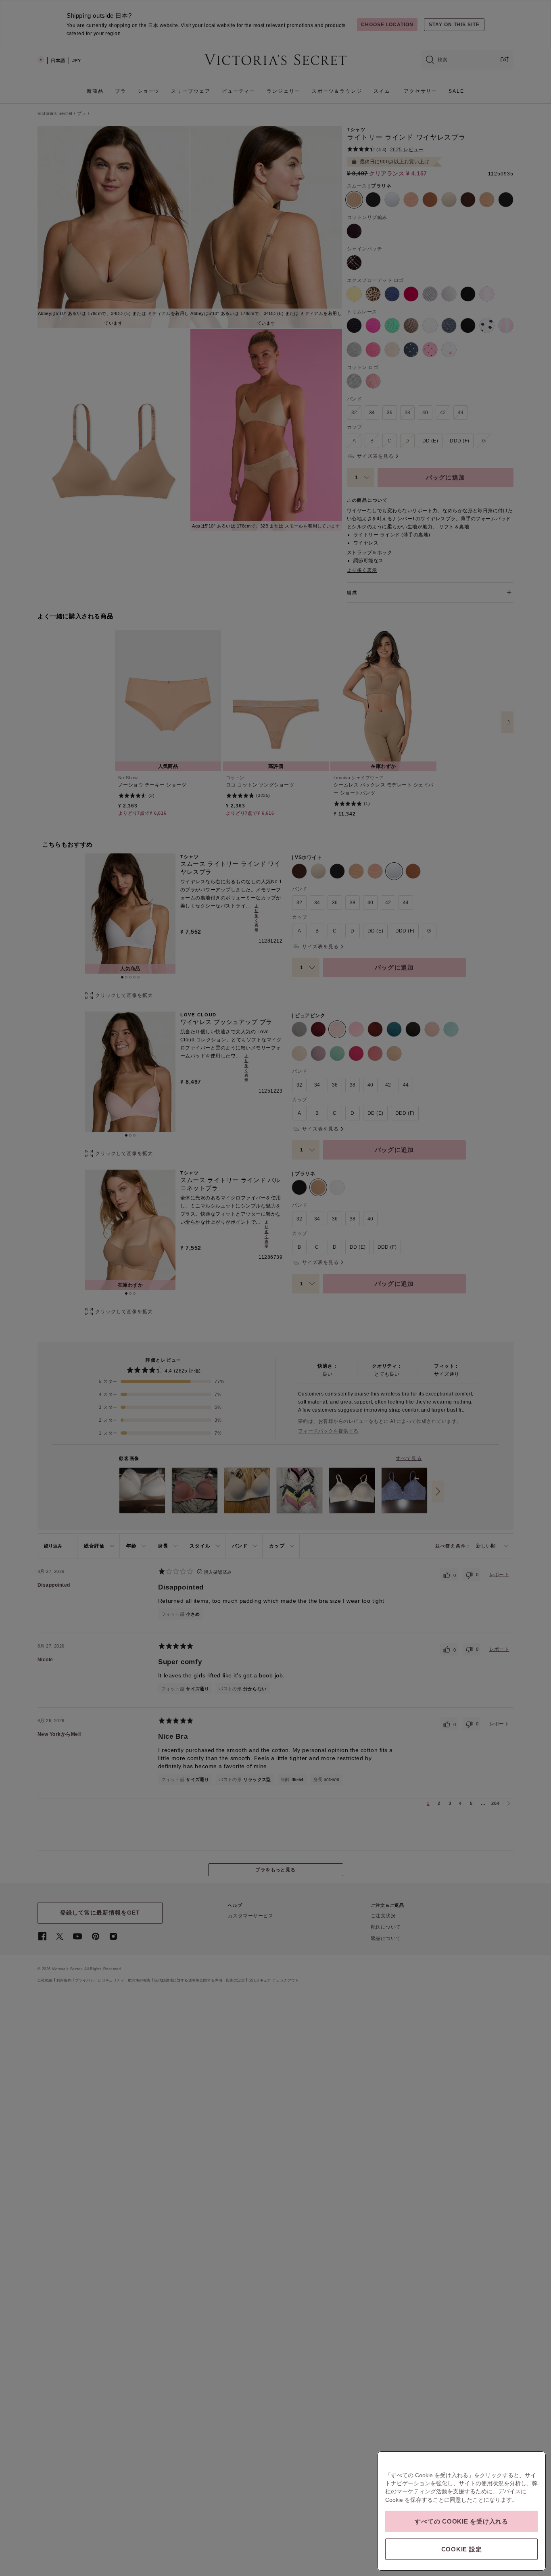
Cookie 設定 (462, 2549)
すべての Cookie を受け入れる (461, 2521)
